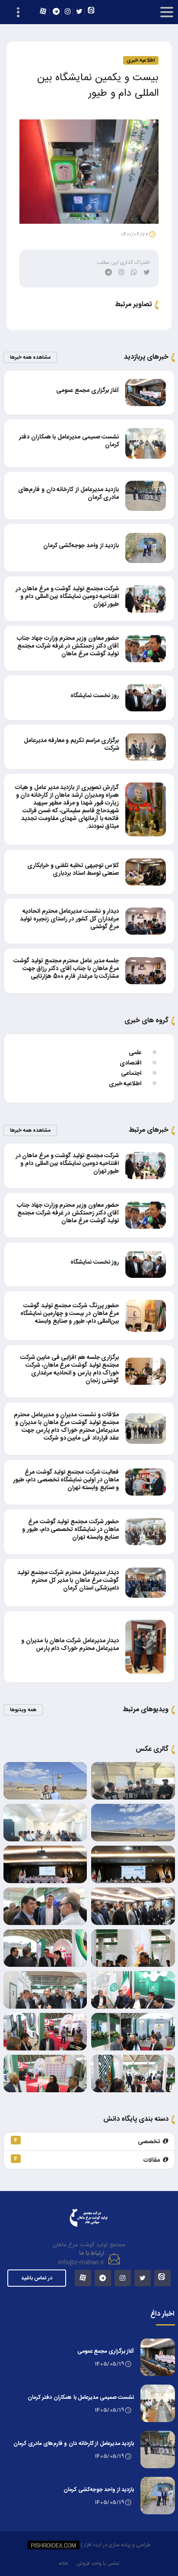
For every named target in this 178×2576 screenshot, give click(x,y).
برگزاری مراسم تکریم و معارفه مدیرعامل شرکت (72, 745)
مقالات (88, 2160)
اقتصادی (130, 1063)
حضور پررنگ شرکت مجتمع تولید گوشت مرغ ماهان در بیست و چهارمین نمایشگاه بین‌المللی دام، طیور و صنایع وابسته (70, 1314)
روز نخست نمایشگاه (95, 696)
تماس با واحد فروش (98, 2563)
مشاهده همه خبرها (30, 357)
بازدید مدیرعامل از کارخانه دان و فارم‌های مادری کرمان (68, 494)
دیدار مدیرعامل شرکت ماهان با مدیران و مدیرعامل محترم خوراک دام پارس (70, 1645)
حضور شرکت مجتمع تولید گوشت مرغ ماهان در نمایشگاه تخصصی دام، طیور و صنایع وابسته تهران (70, 1530)
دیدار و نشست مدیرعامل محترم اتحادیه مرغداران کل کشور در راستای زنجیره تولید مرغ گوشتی (69, 919)
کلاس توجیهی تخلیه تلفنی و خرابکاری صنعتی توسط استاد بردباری (73, 870)
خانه (63, 2563)
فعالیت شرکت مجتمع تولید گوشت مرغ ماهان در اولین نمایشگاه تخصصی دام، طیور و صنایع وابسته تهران (66, 1480)
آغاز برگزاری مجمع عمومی (87, 391)
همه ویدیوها (23, 1710)
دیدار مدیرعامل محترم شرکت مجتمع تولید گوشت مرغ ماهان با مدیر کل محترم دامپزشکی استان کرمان (68, 1581)
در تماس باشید (37, 2278)
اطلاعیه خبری (125, 1084)
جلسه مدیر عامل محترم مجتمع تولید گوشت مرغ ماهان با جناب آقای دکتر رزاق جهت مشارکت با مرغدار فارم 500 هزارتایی (66, 969)
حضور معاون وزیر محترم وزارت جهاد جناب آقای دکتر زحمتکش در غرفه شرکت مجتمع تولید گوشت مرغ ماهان (68, 646)
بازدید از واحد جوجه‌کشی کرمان (81, 546)
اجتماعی (131, 1074)
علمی (135, 1053)
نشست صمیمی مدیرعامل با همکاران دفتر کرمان (69, 441)
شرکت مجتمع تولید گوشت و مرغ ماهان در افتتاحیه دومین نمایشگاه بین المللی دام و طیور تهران (67, 597)
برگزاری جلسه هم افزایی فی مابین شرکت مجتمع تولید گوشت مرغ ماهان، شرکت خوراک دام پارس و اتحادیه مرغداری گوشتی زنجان (70, 1369)
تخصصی (88, 2141)
